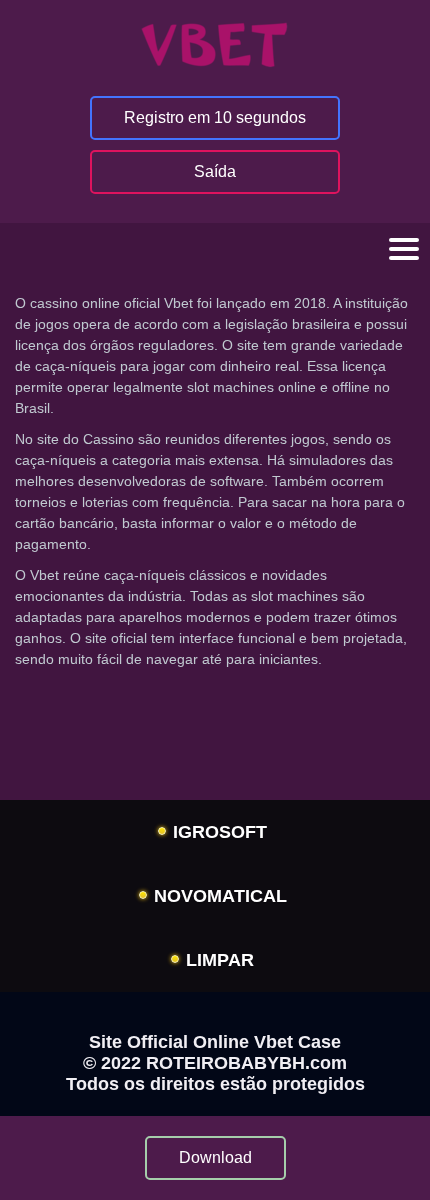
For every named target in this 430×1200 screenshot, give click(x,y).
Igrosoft (220, 832)
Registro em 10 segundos (215, 117)
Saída (215, 171)
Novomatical (220, 896)
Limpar (220, 960)
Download (215, 1157)
